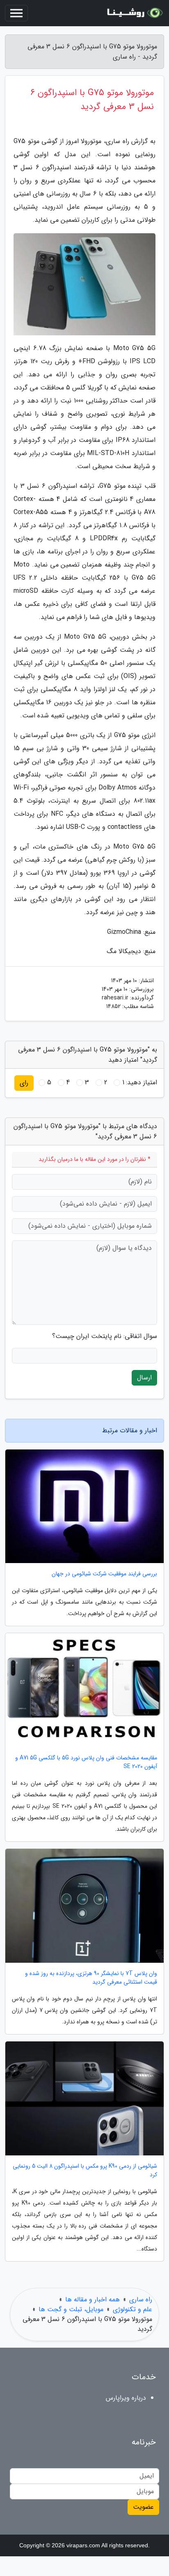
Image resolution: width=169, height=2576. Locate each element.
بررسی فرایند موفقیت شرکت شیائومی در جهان (104, 1574)
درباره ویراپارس (126, 2398)
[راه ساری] (134, 13)
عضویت (143, 2507)
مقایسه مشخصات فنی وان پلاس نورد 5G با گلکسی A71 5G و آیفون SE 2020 (86, 1762)
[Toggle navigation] (16, 13)
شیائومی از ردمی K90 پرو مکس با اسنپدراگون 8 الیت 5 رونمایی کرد (85, 2171)
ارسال (144, 1378)
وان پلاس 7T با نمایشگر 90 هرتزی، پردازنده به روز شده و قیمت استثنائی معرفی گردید (91, 1978)
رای (24, 1083)
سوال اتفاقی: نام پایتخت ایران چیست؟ (105, 1336)
